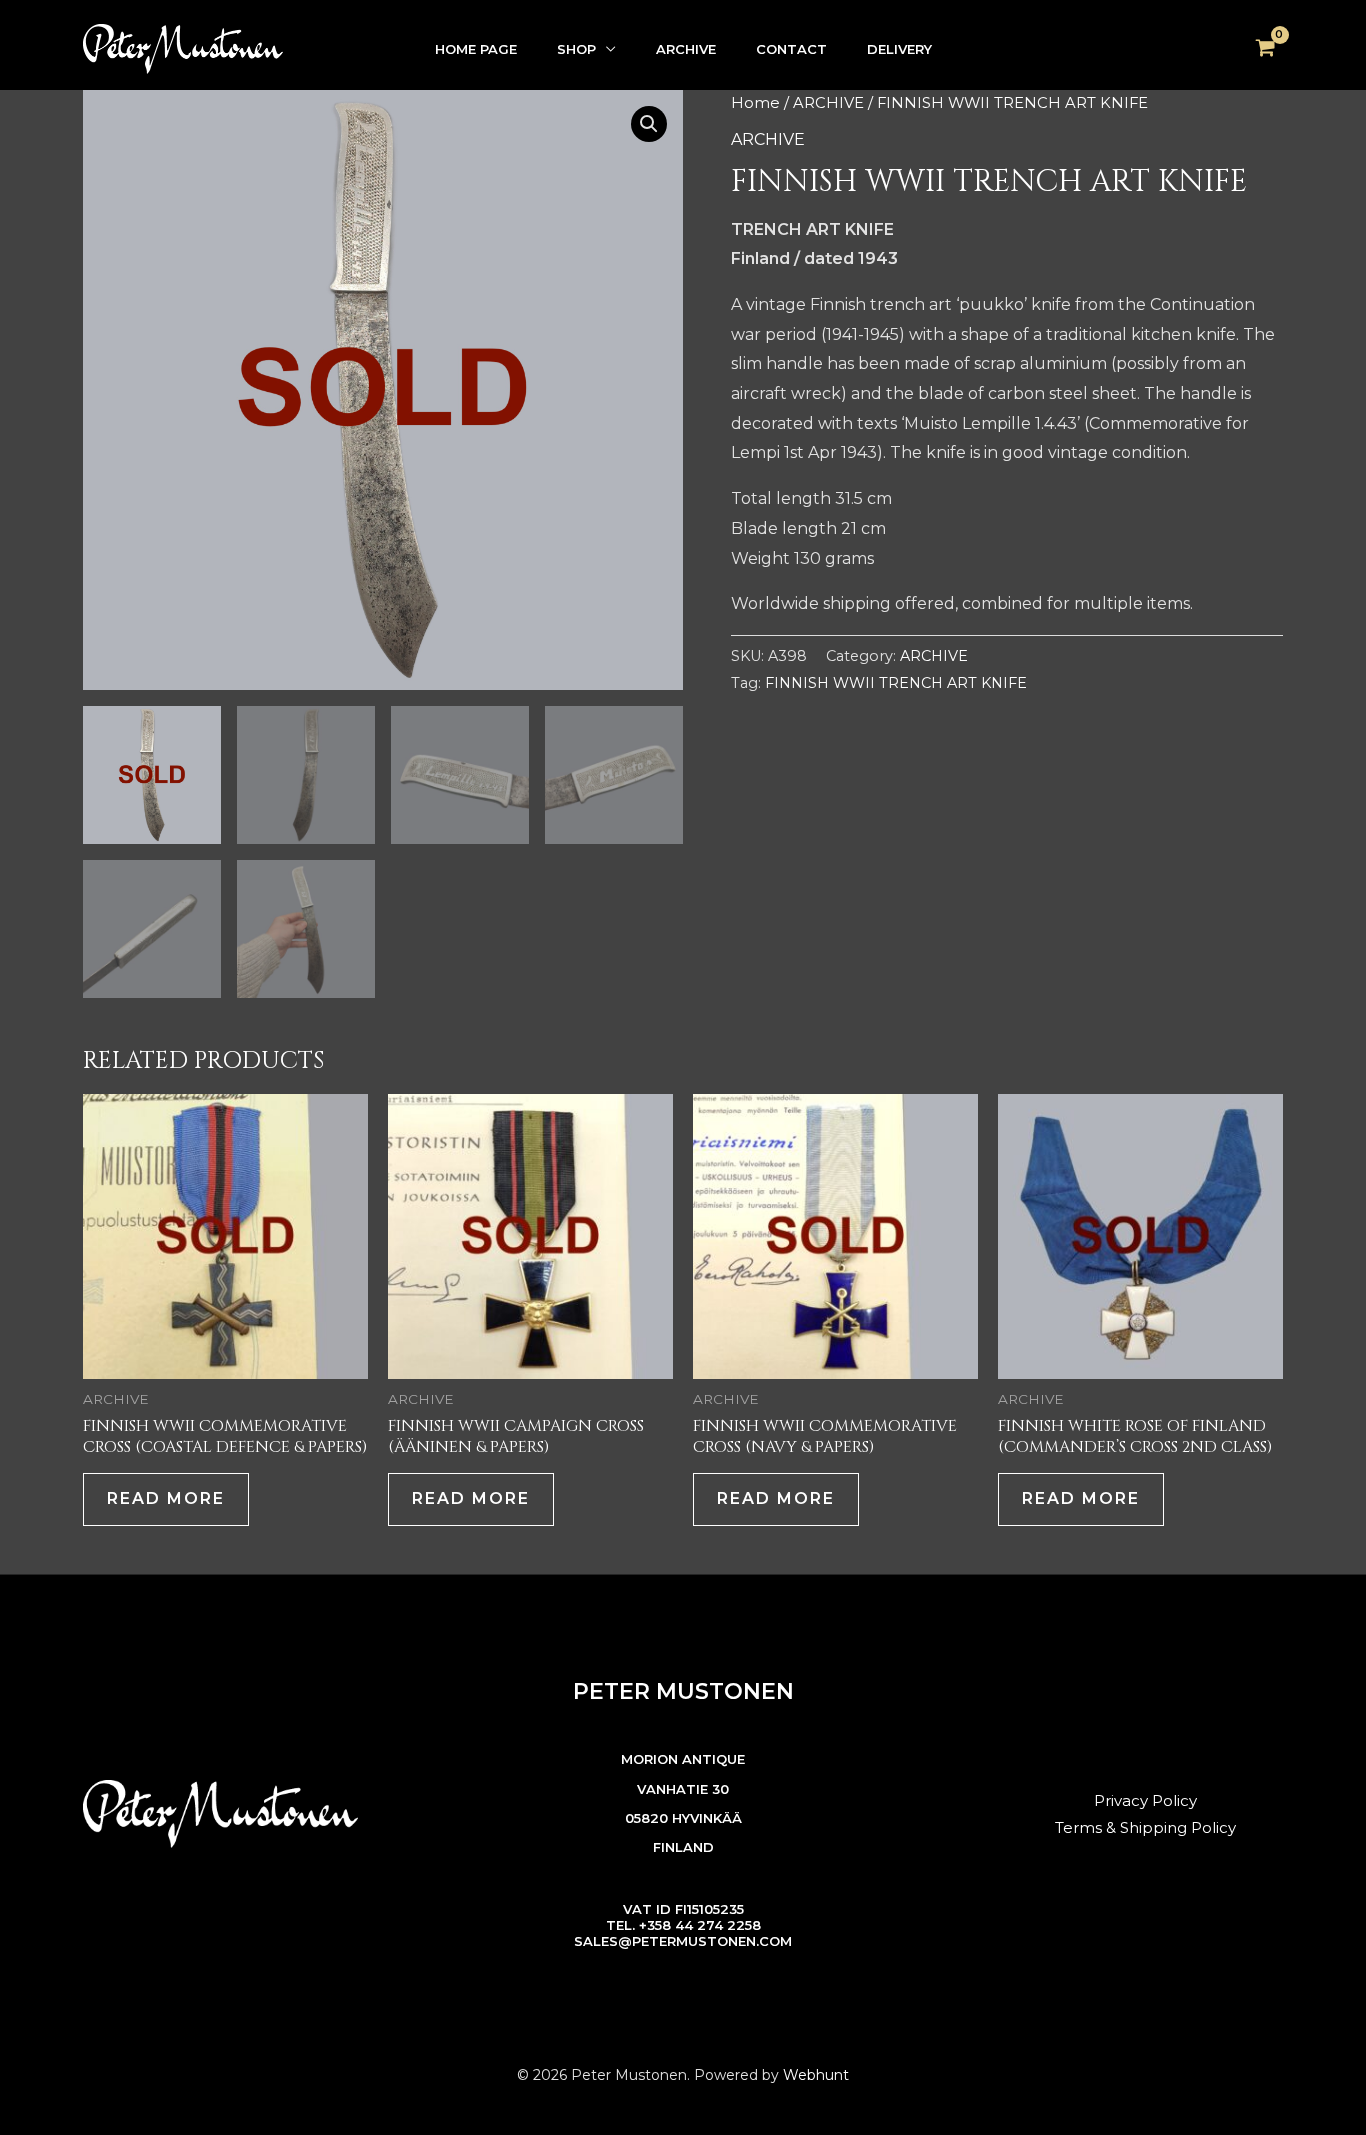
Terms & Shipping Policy (1145, 1827)
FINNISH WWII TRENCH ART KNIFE (896, 683)
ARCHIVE (686, 49)
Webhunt (816, 2075)
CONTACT (791, 49)
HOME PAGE (476, 49)
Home (755, 103)
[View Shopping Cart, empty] (1265, 49)
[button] (649, 124)
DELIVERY (899, 49)
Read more (166, 1498)
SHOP (576, 49)
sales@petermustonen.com (683, 1941)
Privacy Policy (1145, 1800)
